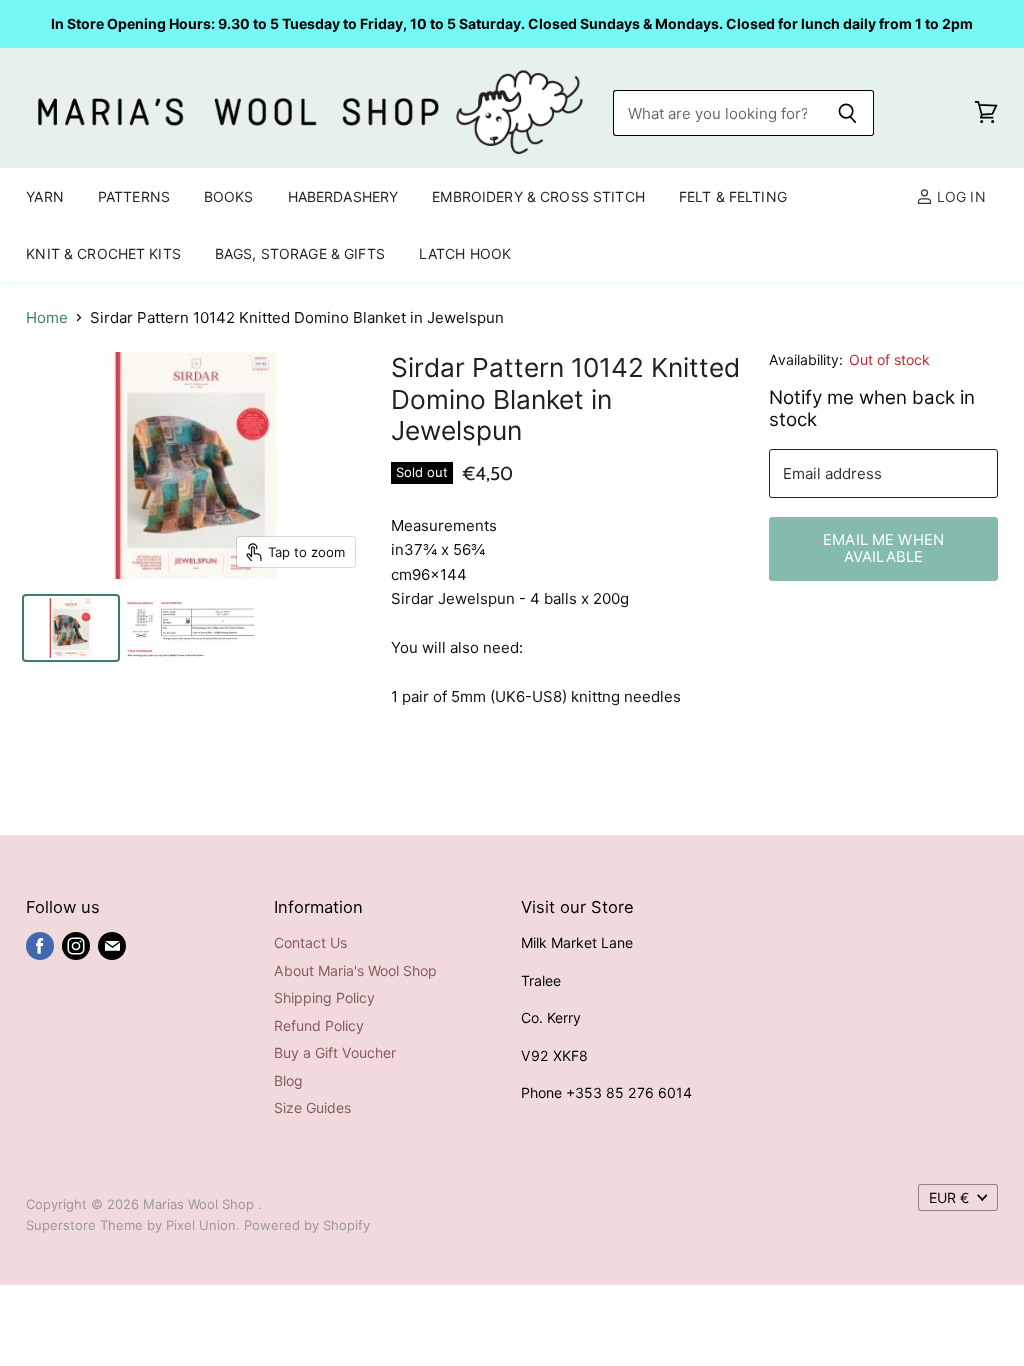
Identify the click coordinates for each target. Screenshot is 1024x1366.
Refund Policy (319, 1025)
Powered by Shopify (307, 1225)
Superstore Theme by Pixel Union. (133, 1225)
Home (47, 317)
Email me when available (883, 548)
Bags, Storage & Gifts (300, 253)
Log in (959, 196)
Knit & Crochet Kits (103, 253)
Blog (288, 1080)
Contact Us (310, 942)
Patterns (134, 196)
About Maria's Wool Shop (355, 970)
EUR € (949, 1197)
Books (229, 196)
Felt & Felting (733, 196)
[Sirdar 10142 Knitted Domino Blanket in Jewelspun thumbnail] (71, 628)
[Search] (847, 113)
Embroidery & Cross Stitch (538, 196)
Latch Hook (465, 253)
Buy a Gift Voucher (335, 1052)
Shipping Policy (324, 997)
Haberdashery (343, 196)
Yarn (45, 196)
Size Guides (312, 1107)
